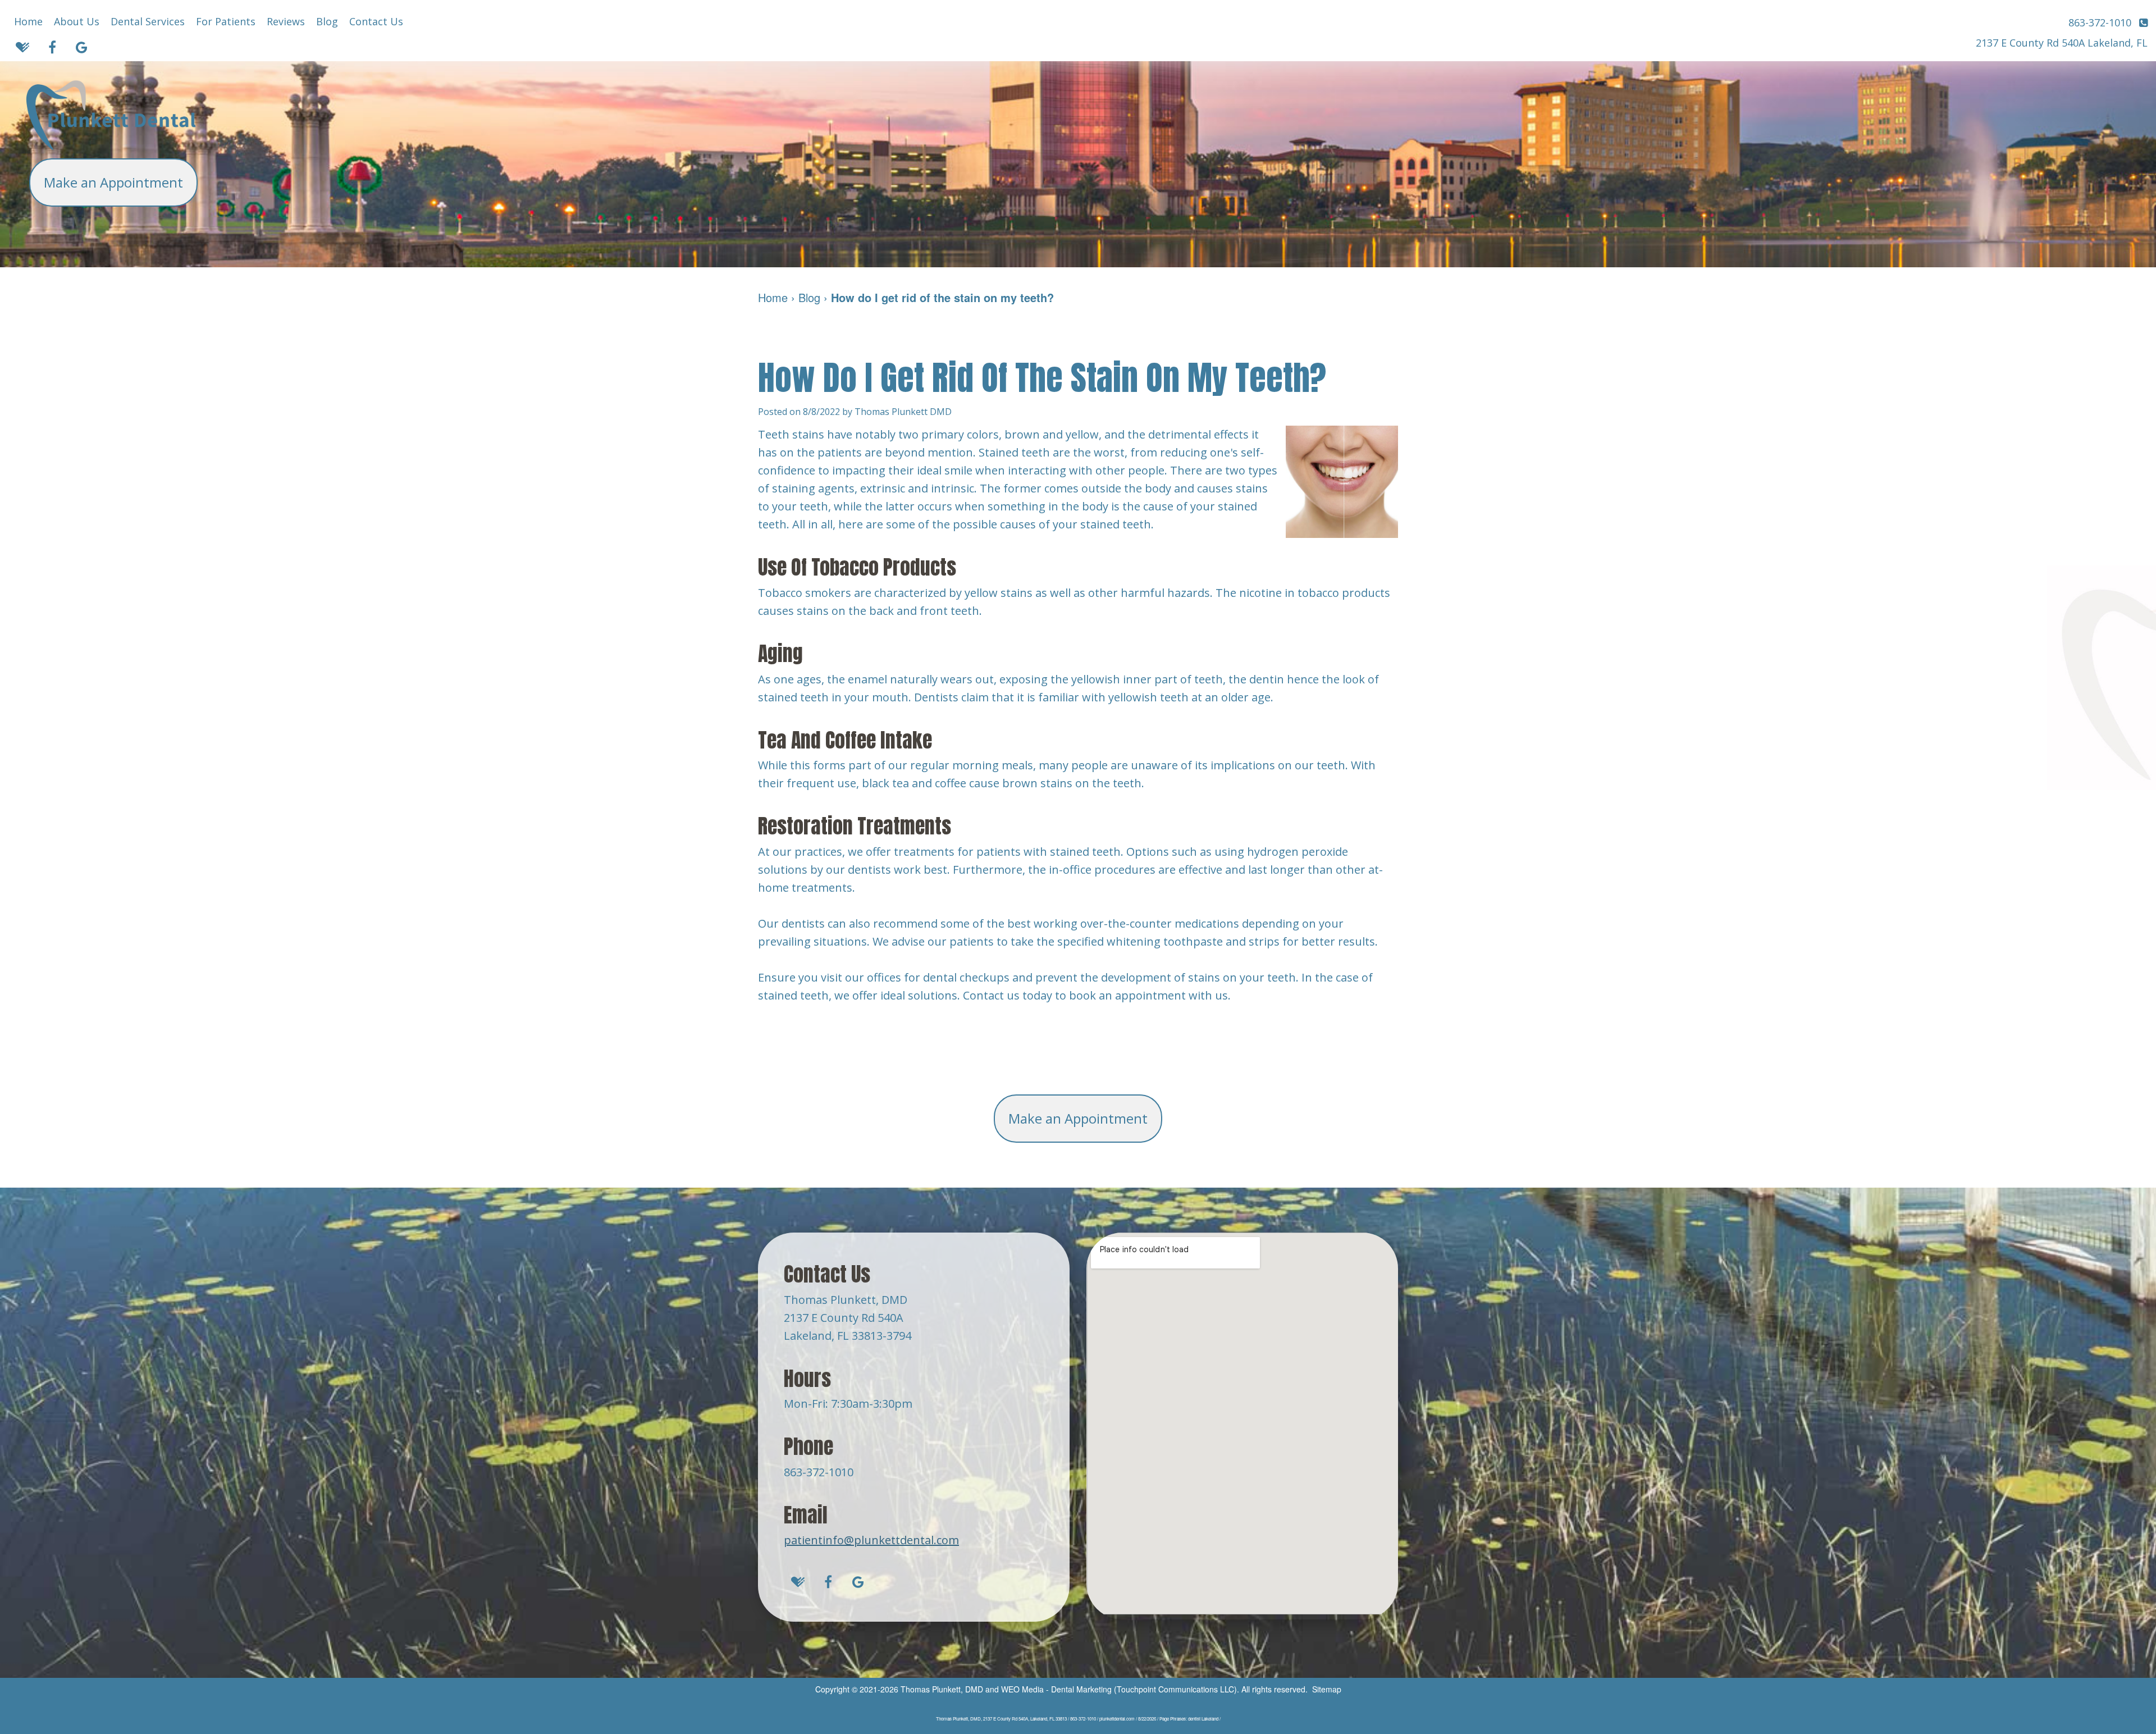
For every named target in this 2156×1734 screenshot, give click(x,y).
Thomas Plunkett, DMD (942, 1689)
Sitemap (1327, 1689)
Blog (327, 21)
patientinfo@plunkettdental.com (871, 1540)
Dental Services (148, 21)
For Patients (226, 21)
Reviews (286, 21)
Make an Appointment (113, 182)
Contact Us (376, 21)
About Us (77, 21)
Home (28, 21)
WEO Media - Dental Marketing (1056, 1689)
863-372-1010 (819, 1472)
